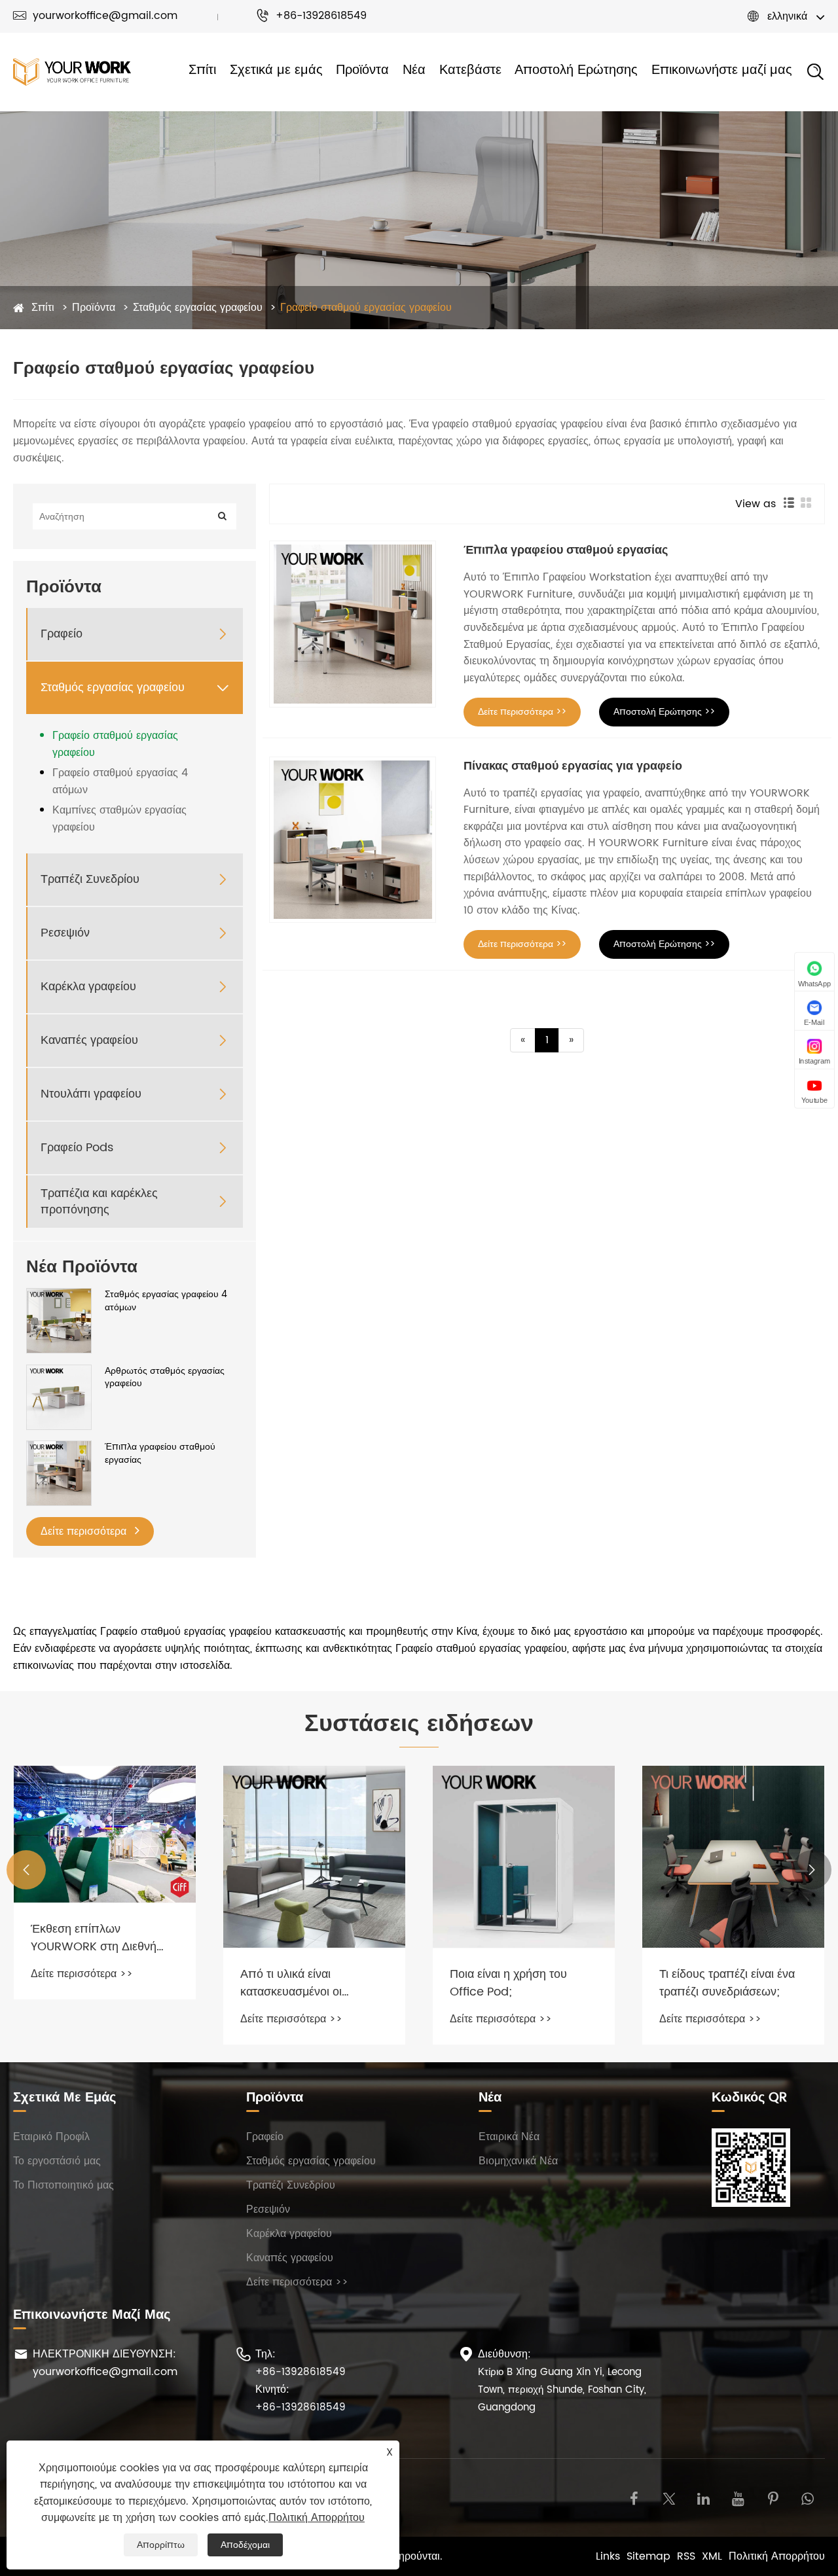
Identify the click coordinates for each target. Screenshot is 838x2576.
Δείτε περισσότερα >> (522, 712)
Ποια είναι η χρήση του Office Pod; (508, 1983)
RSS (686, 2556)
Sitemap (648, 2556)
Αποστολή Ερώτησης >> (664, 712)
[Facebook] (634, 2498)
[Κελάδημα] (669, 2498)
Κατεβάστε (470, 71)
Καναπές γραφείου (89, 1040)
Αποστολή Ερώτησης (576, 71)
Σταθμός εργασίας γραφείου (198, 308)
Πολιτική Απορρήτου (777, 2556)
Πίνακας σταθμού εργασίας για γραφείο (573, 766)
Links (608, 2556)
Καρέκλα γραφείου (88, 987)
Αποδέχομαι (245, 2545)
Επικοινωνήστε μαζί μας (722, 71)
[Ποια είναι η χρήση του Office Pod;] (524, 1857)
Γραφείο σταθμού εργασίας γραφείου (366, 308)
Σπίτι (202, 71)
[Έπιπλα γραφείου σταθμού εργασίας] (59, 1473)
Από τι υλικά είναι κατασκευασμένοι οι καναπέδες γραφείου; (296, 1983)
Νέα (414, 71)
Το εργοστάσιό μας (57, 2161)
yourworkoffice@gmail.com (95, 16)
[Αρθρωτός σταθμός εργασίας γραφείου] (59, 1397)
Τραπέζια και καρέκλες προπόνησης (99, 1202)
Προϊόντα (362, 71)
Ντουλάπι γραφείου (91, 1094)
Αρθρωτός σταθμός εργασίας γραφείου (165, 1377)
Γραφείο (62, 634)
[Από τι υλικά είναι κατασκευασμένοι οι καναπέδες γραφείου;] (314, 1857)
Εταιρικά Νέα (509, 2137)
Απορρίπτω (161, 2545)
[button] (26, 1870)
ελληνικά (787, 16)
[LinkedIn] (703, 2498)
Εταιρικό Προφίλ (51, 2137)
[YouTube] (738, 2498)
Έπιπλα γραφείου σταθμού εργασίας (160, 1453)
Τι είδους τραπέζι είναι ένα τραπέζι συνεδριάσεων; (727, 1983)
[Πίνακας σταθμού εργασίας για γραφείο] (353, 840)
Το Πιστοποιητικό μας (64, 2185)
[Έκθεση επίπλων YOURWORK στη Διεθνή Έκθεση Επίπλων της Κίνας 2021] (105, 1834)
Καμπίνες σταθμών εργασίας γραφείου (119, 819)
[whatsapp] (808, 2498)
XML (712, 2556)
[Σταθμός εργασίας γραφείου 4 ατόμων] (59, 1320)
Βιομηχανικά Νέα (518, 2161)
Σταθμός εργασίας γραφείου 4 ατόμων (166, 1301)
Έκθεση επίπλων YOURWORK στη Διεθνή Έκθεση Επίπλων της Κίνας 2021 (103, 1938)
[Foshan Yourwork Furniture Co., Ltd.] (72, 72)
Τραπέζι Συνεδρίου (90, 879)
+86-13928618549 (311, 16)
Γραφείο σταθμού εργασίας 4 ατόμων (120, 781)
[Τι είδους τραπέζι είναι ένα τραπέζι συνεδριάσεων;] (733, 1857)
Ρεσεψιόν (65, 933)
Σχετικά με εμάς (276, 71)
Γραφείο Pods (77, 1148)
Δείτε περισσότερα (85, 1531)
